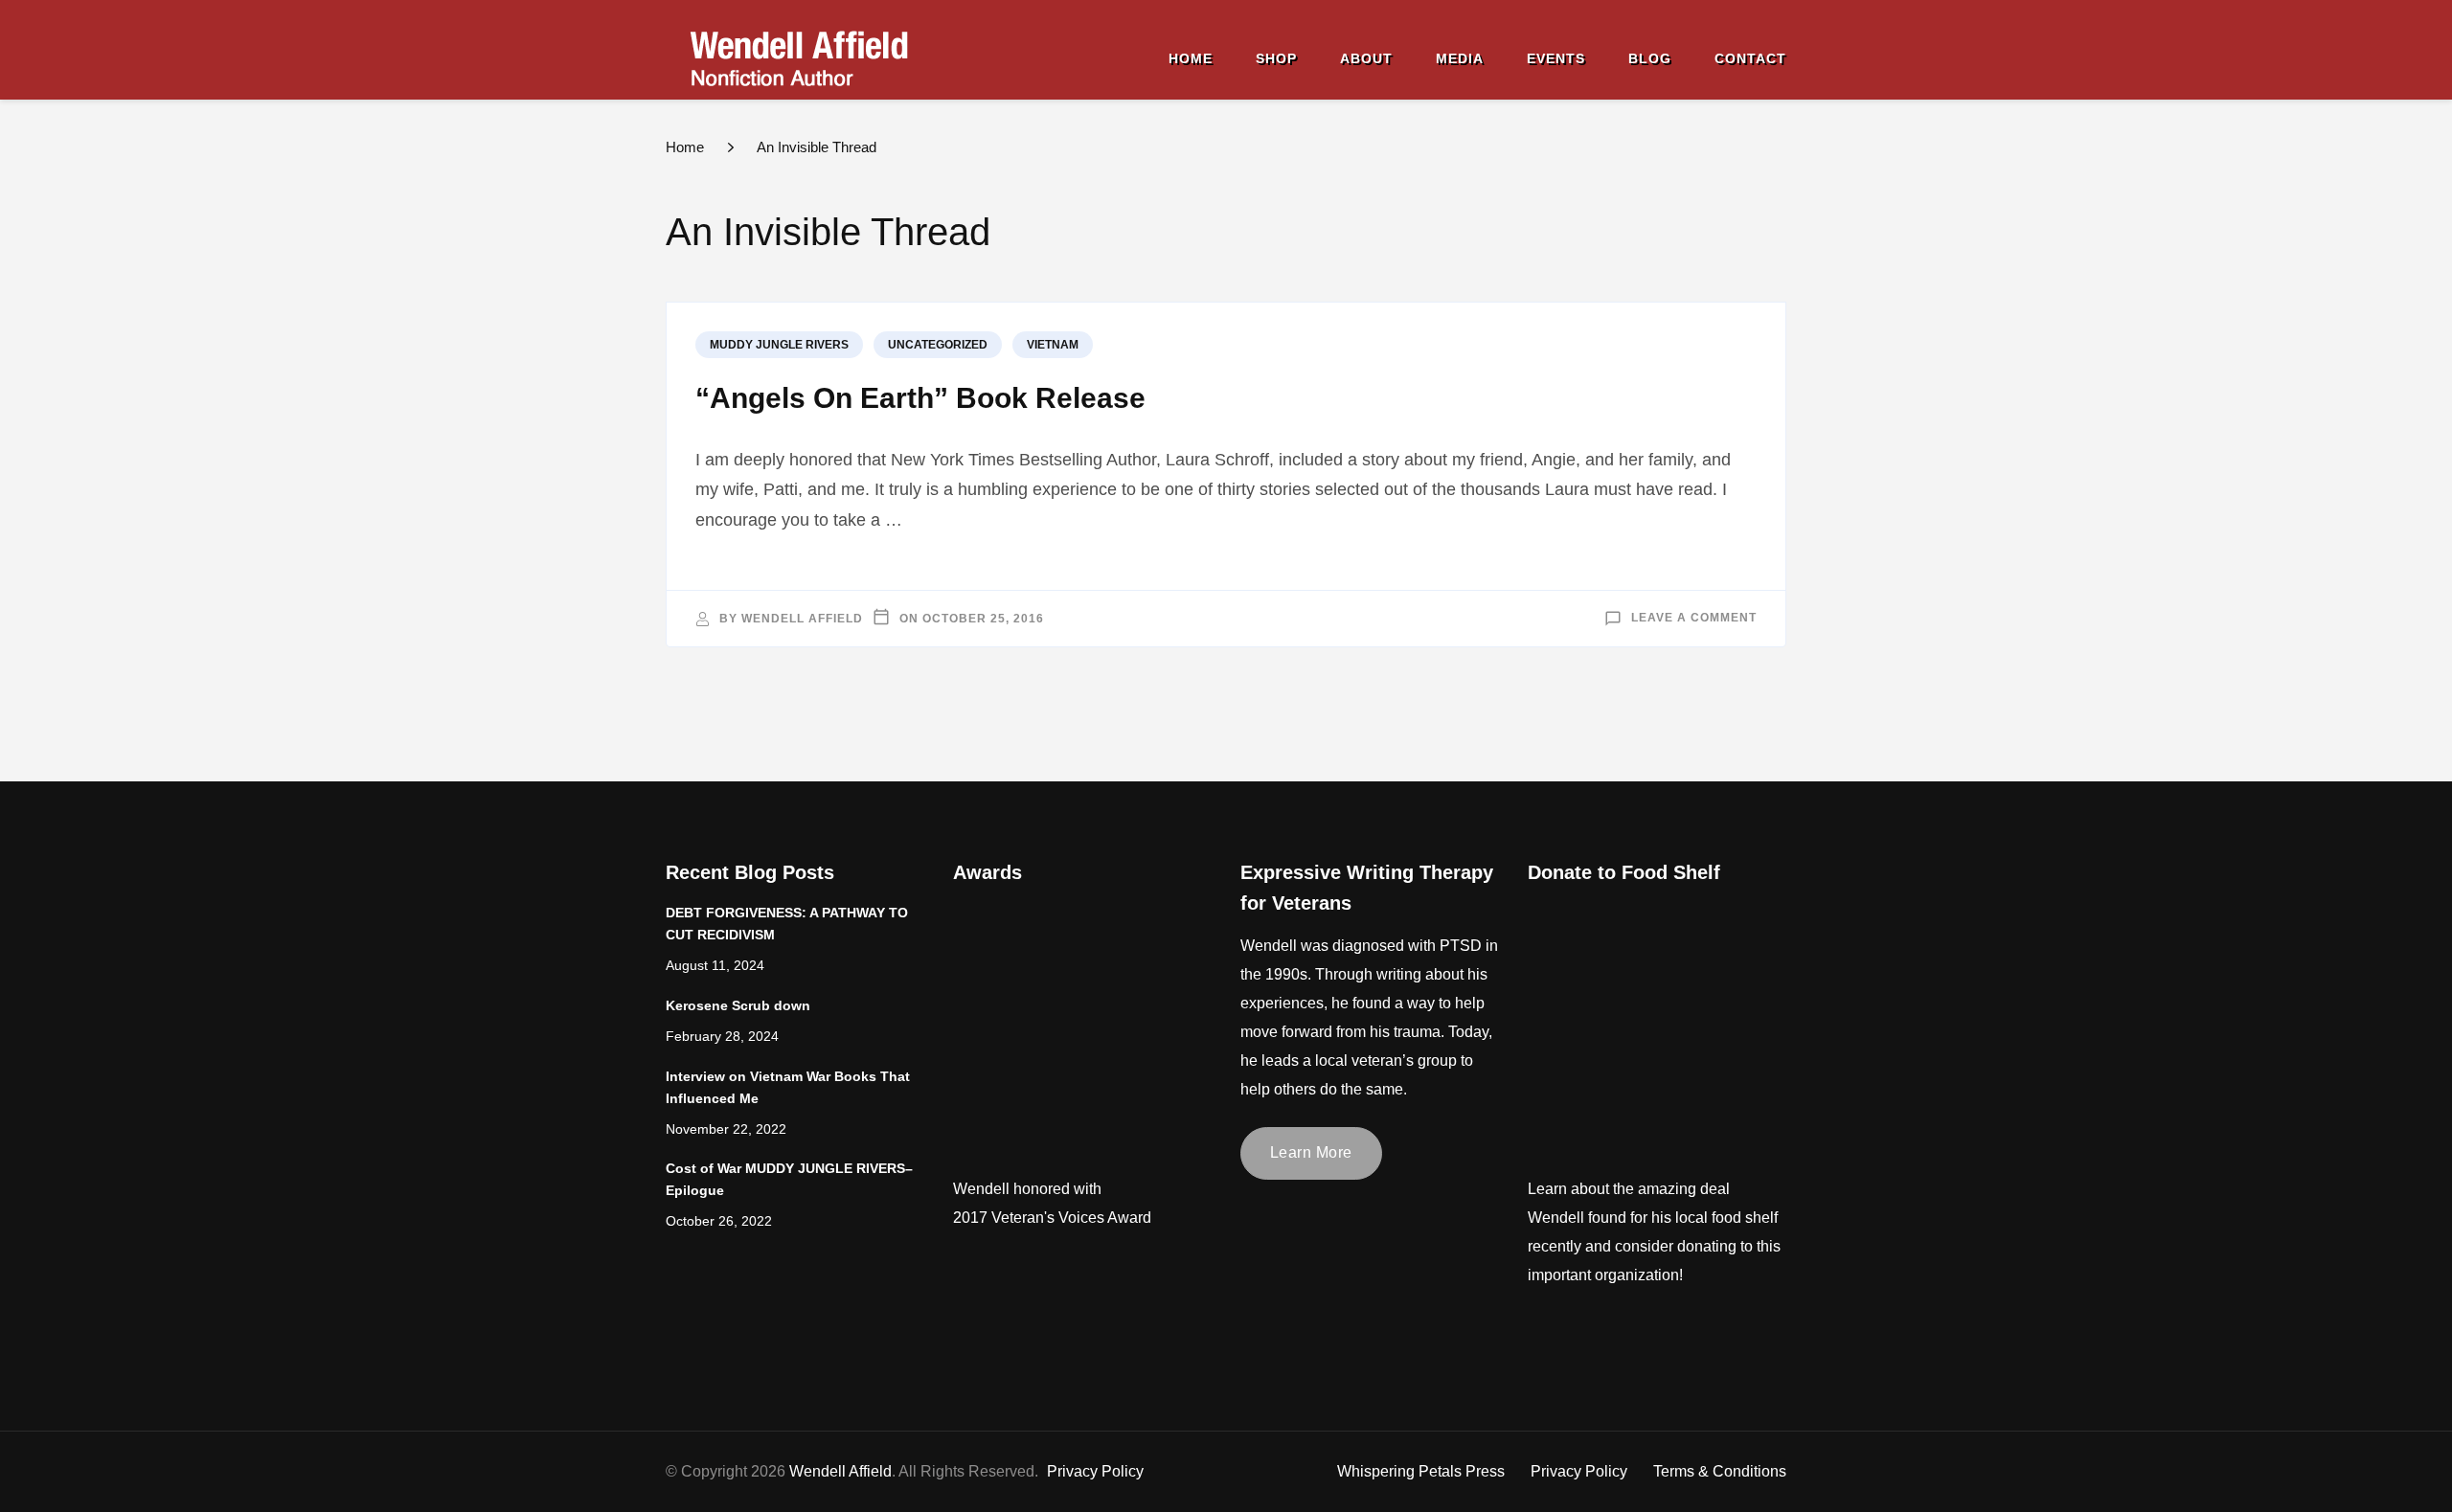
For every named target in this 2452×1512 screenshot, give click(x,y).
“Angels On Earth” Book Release (920, 398)
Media (1460, 58)
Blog (1650, 58)
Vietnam (1053, 345)
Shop (1276, 58)
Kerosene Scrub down (738, 1006)
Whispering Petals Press (1421, 1471)
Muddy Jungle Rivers (779, 345)
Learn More (1311, 1152)
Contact (1750, 58)
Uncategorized (938, 345)
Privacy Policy (1579, 1471)
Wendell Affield (802, 619)
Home (1191, 58)
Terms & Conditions (1720, 1471)
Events (1556, 58)
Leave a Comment (1694, 619)
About (1366, 58)
